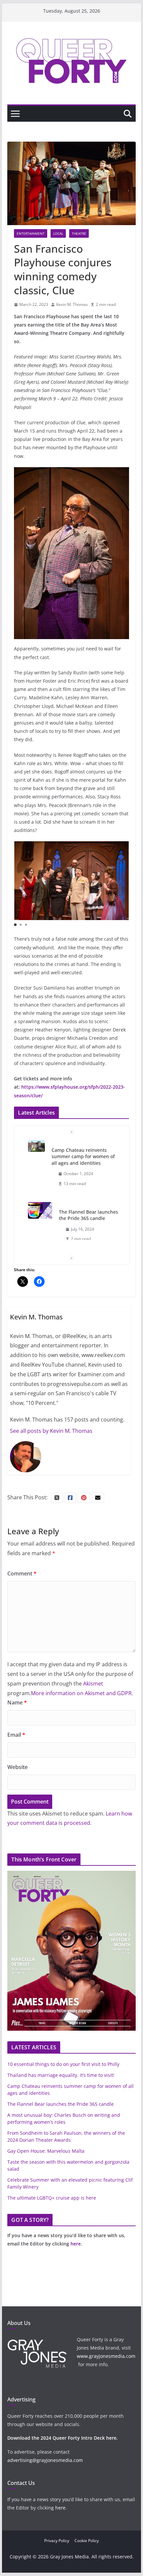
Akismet (93, 1684)
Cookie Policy (87, 2541)
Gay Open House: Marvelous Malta (46, 2151)
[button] (15, 925)
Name (17, 1702)
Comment (22, 1573)
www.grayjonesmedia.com (106, 2356)
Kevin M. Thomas (72, 304)
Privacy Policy (57, 2541)
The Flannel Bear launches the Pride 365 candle (88, 1153)
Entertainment (31, 233)
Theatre (79, 233)
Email (16, 1735)
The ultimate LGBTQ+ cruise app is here (52, 2198)
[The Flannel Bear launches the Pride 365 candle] (40, 1149)
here (76, 2244)
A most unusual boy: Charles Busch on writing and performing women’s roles (83, 1212)
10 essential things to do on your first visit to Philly (63, 2064)
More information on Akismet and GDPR (81, 1693)
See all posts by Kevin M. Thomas (51, 1431)
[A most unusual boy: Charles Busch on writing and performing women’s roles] (36, 1201)
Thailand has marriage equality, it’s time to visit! (61, 2075)
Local (58, 233)
